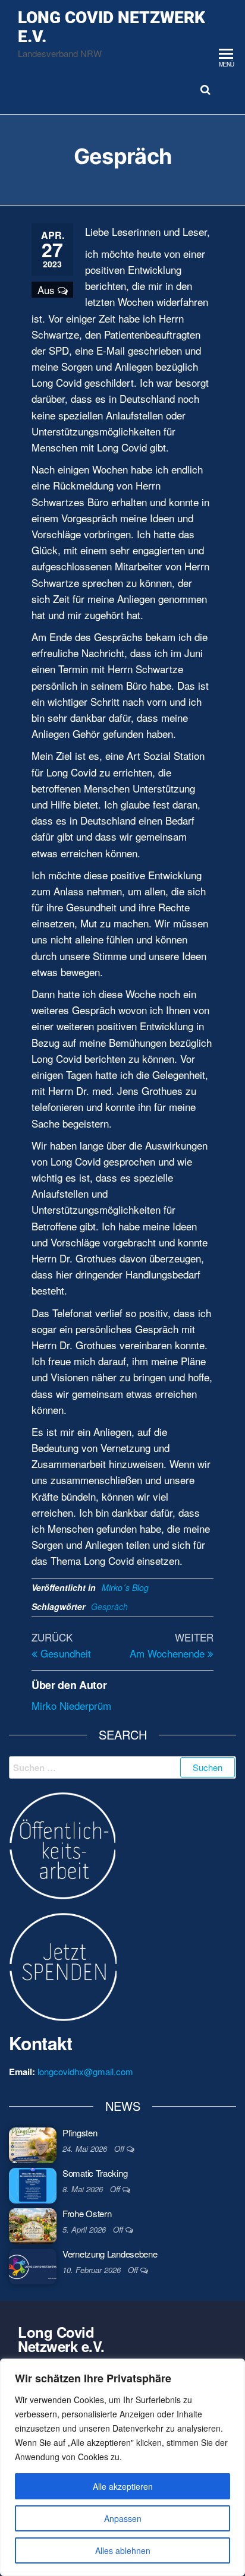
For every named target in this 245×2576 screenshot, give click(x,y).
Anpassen (123, 2518)
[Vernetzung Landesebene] (33, 2265)
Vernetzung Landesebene (110, 2254)
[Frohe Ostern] (33, 2225)
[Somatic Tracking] (33, 2184)
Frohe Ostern (87, 2213)
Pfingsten (80, 2133)
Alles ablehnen (123, 2550)
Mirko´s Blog (125, 1587)
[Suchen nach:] (122, 1767)
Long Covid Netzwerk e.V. (111, 27)
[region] (122, 2467)
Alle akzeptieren (123, 2486)
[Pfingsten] (33, 2144)
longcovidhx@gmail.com (85, 2071)
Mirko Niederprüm (71, 1705)
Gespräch (109, 1606)
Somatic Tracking (95, 2173)
